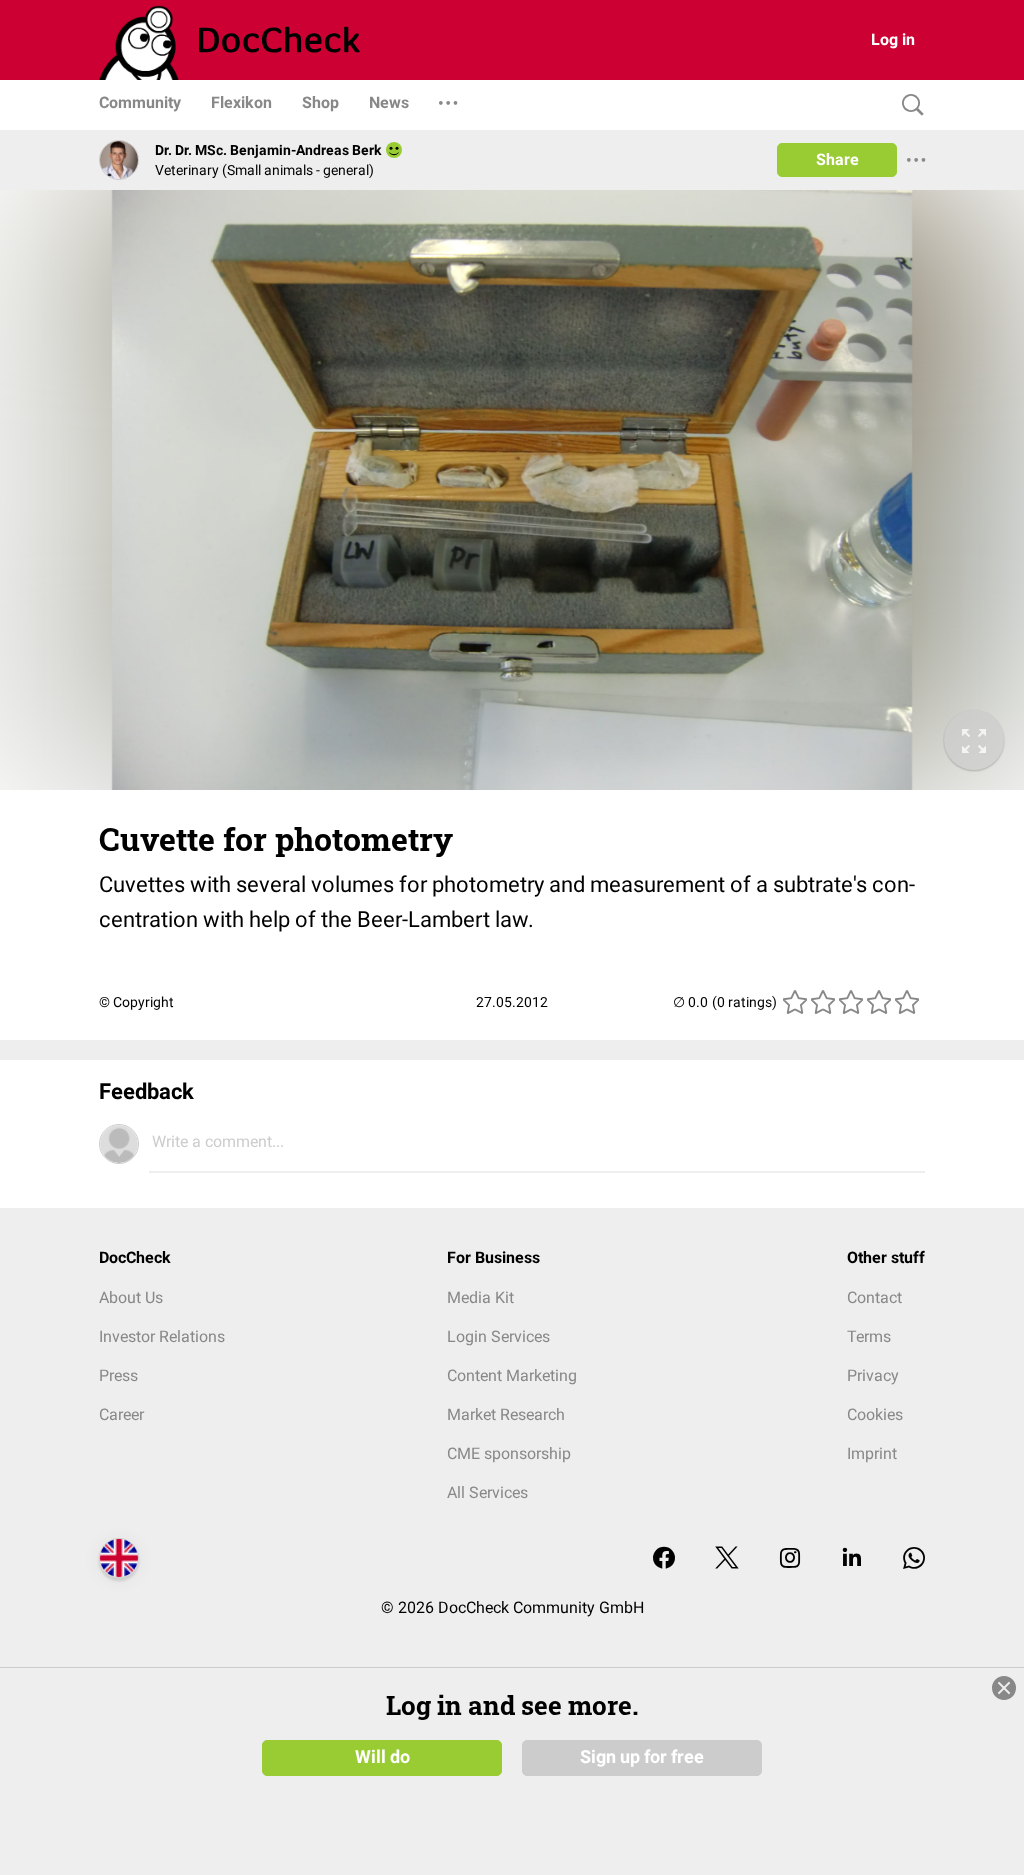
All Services (487, 1492)
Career (121, 1414)
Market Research (506, 1414)
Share (837, 159)
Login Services (498, 1336)
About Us (131, 1297)
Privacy (873, 1375)
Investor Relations (162, 1336)
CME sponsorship (509, 1453)
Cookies (875, 1414)
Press (118, 1375)
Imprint (872, 1453)
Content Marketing (512, 1375)
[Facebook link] (664, 1559)
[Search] (908, 105)
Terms (869, 1336)
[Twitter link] (727, 1559)
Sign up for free (642, 1757)
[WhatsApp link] (914, 1559)
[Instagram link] (790, 1559)
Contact (874, 1297)
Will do (382, 1757)
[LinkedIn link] (852, 1559)
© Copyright (136, 1002)
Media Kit (480, 1297)
